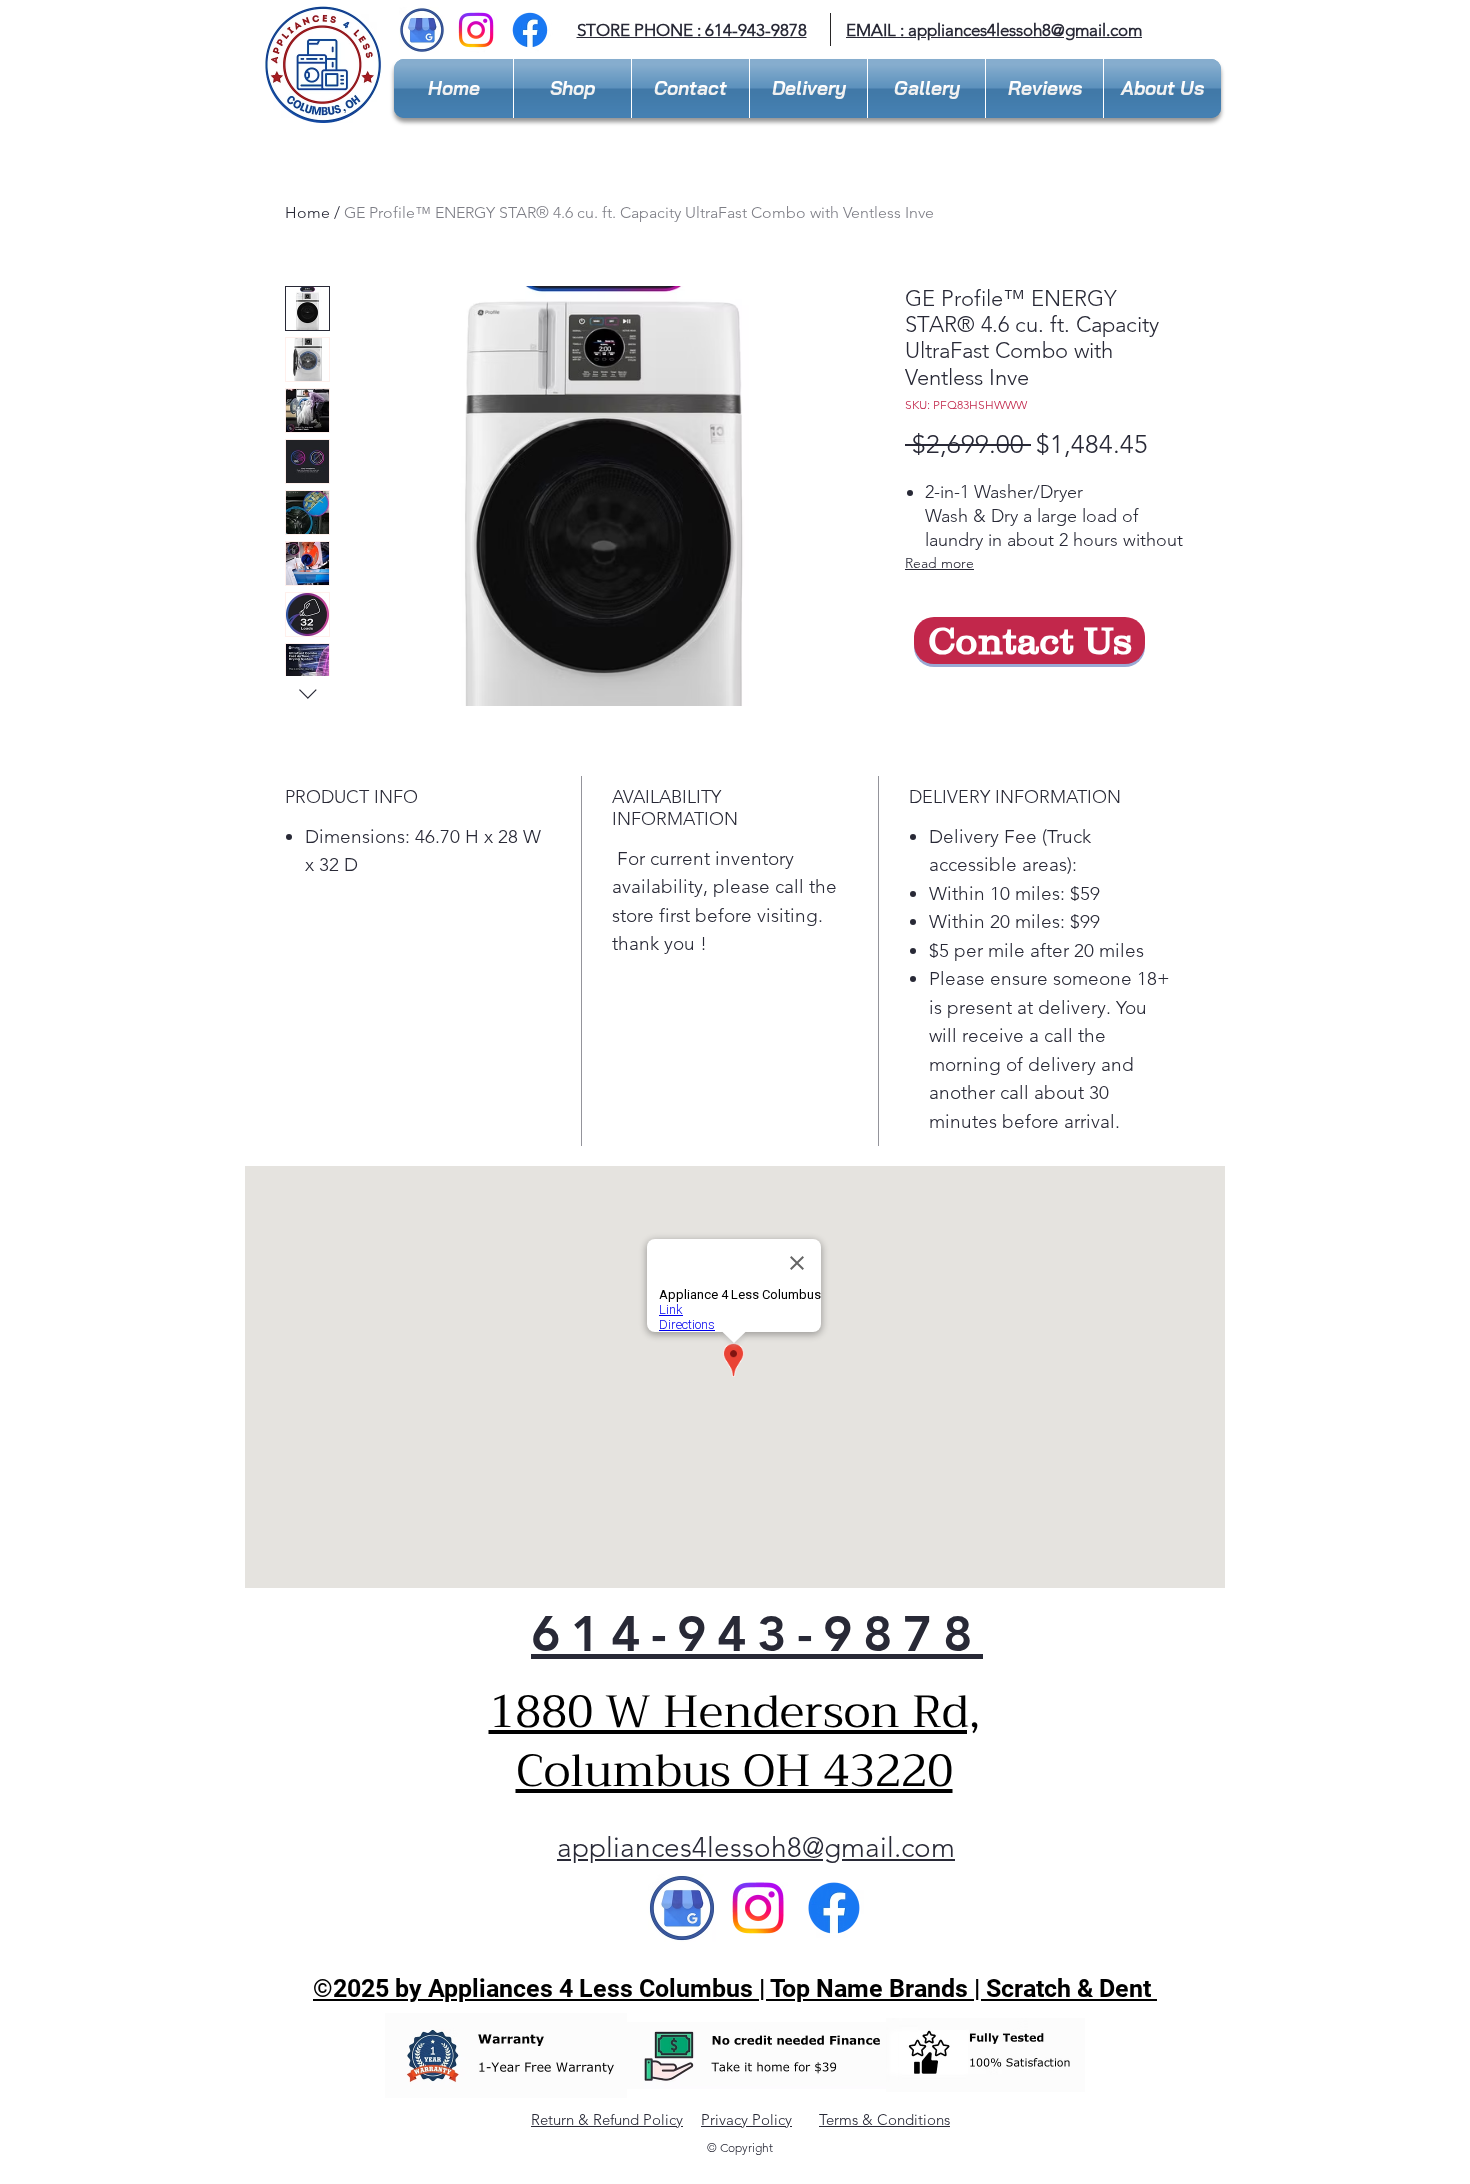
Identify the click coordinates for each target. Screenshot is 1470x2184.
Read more (939, 563)
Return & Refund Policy (607, 2119)
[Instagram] (476, 30)
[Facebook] (530, 30)
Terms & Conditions (884, 2119)
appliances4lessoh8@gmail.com (1025, 30)
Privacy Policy (746, 2119)
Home (307, 212)
